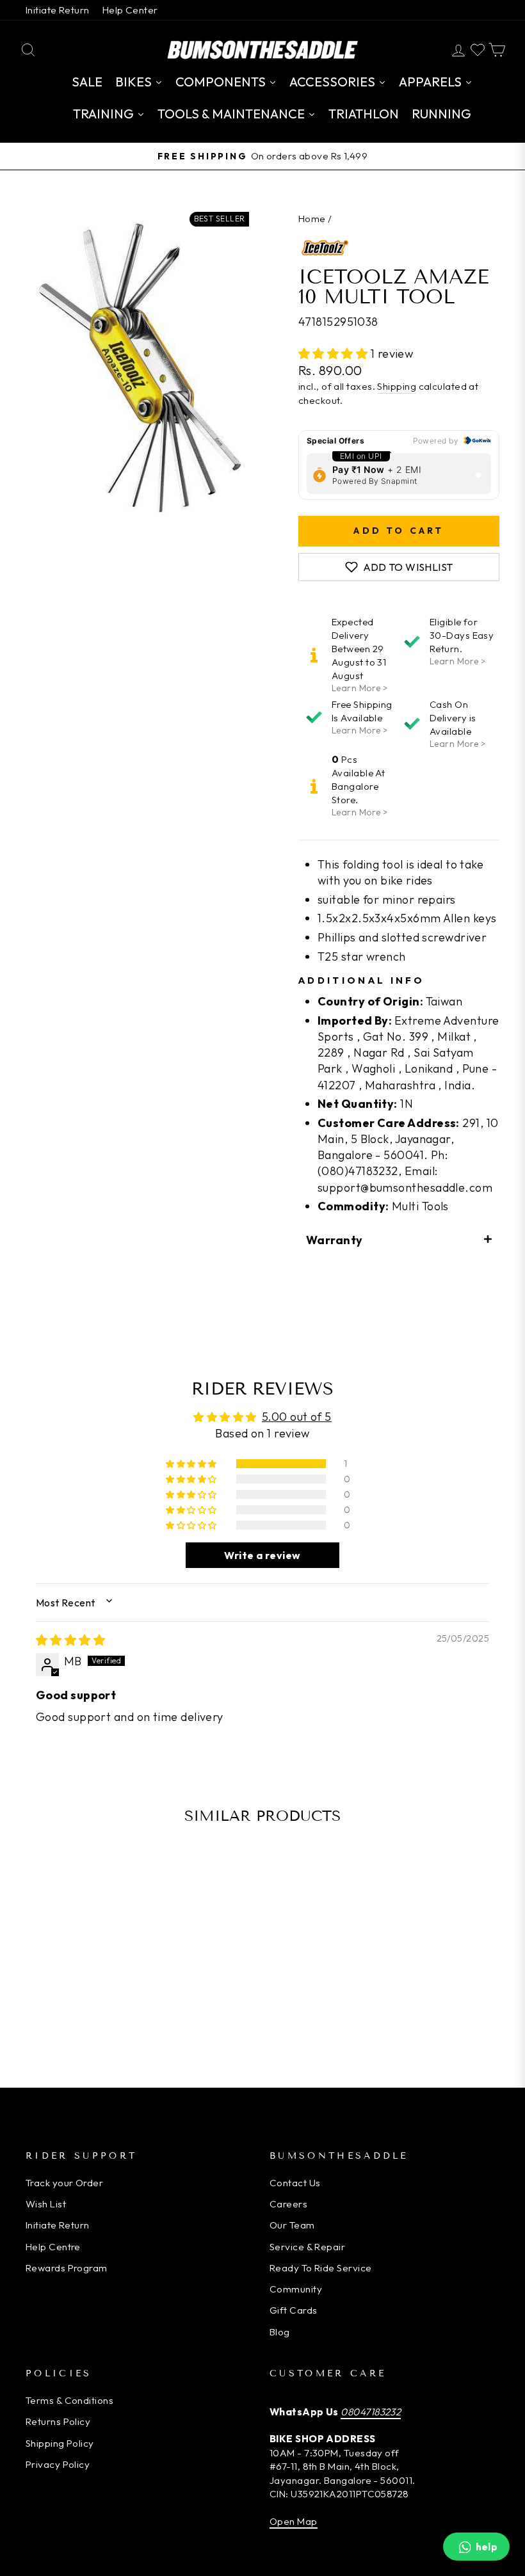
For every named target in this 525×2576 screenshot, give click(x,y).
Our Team (292, 2225)
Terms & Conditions (69, 2400)
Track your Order (64, 2183)
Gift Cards (294, 2310)
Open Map (294, 2521)
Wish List (46, 2204)
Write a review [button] (262, 1555)
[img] (70, 1640)
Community (296, 2289)
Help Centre (53, 2247)
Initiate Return (58, 10)
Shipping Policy (60, 2443)
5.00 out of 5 (297, 1417)
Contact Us (295, 2183)
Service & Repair (307, 2247)
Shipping (397, 386)
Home (312, 219)
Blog (280, 2332)
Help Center (130, 10)
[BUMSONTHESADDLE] (262, 50)
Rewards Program (67, 2268)
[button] (335, 354)
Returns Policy (58, 2421)
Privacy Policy (58, 2464)
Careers (288, 2204)
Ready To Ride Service (320, 2268)
